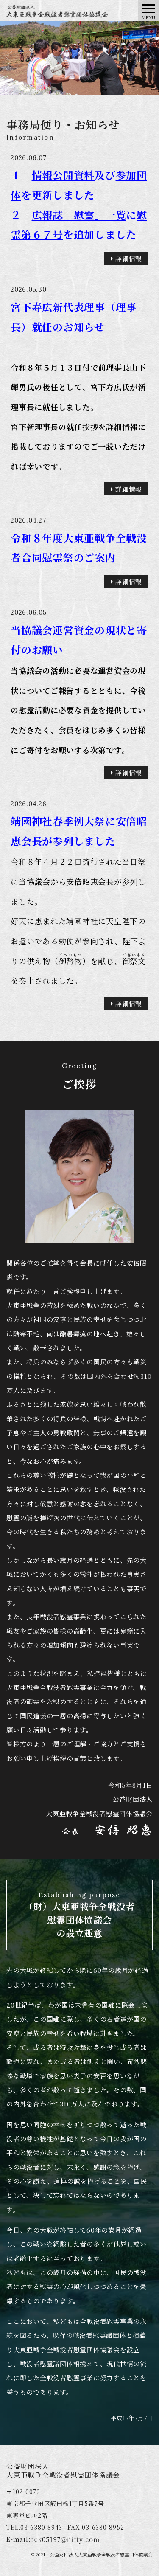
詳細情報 (128, 258)
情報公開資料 (63, 175)
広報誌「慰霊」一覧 (79, 215)
